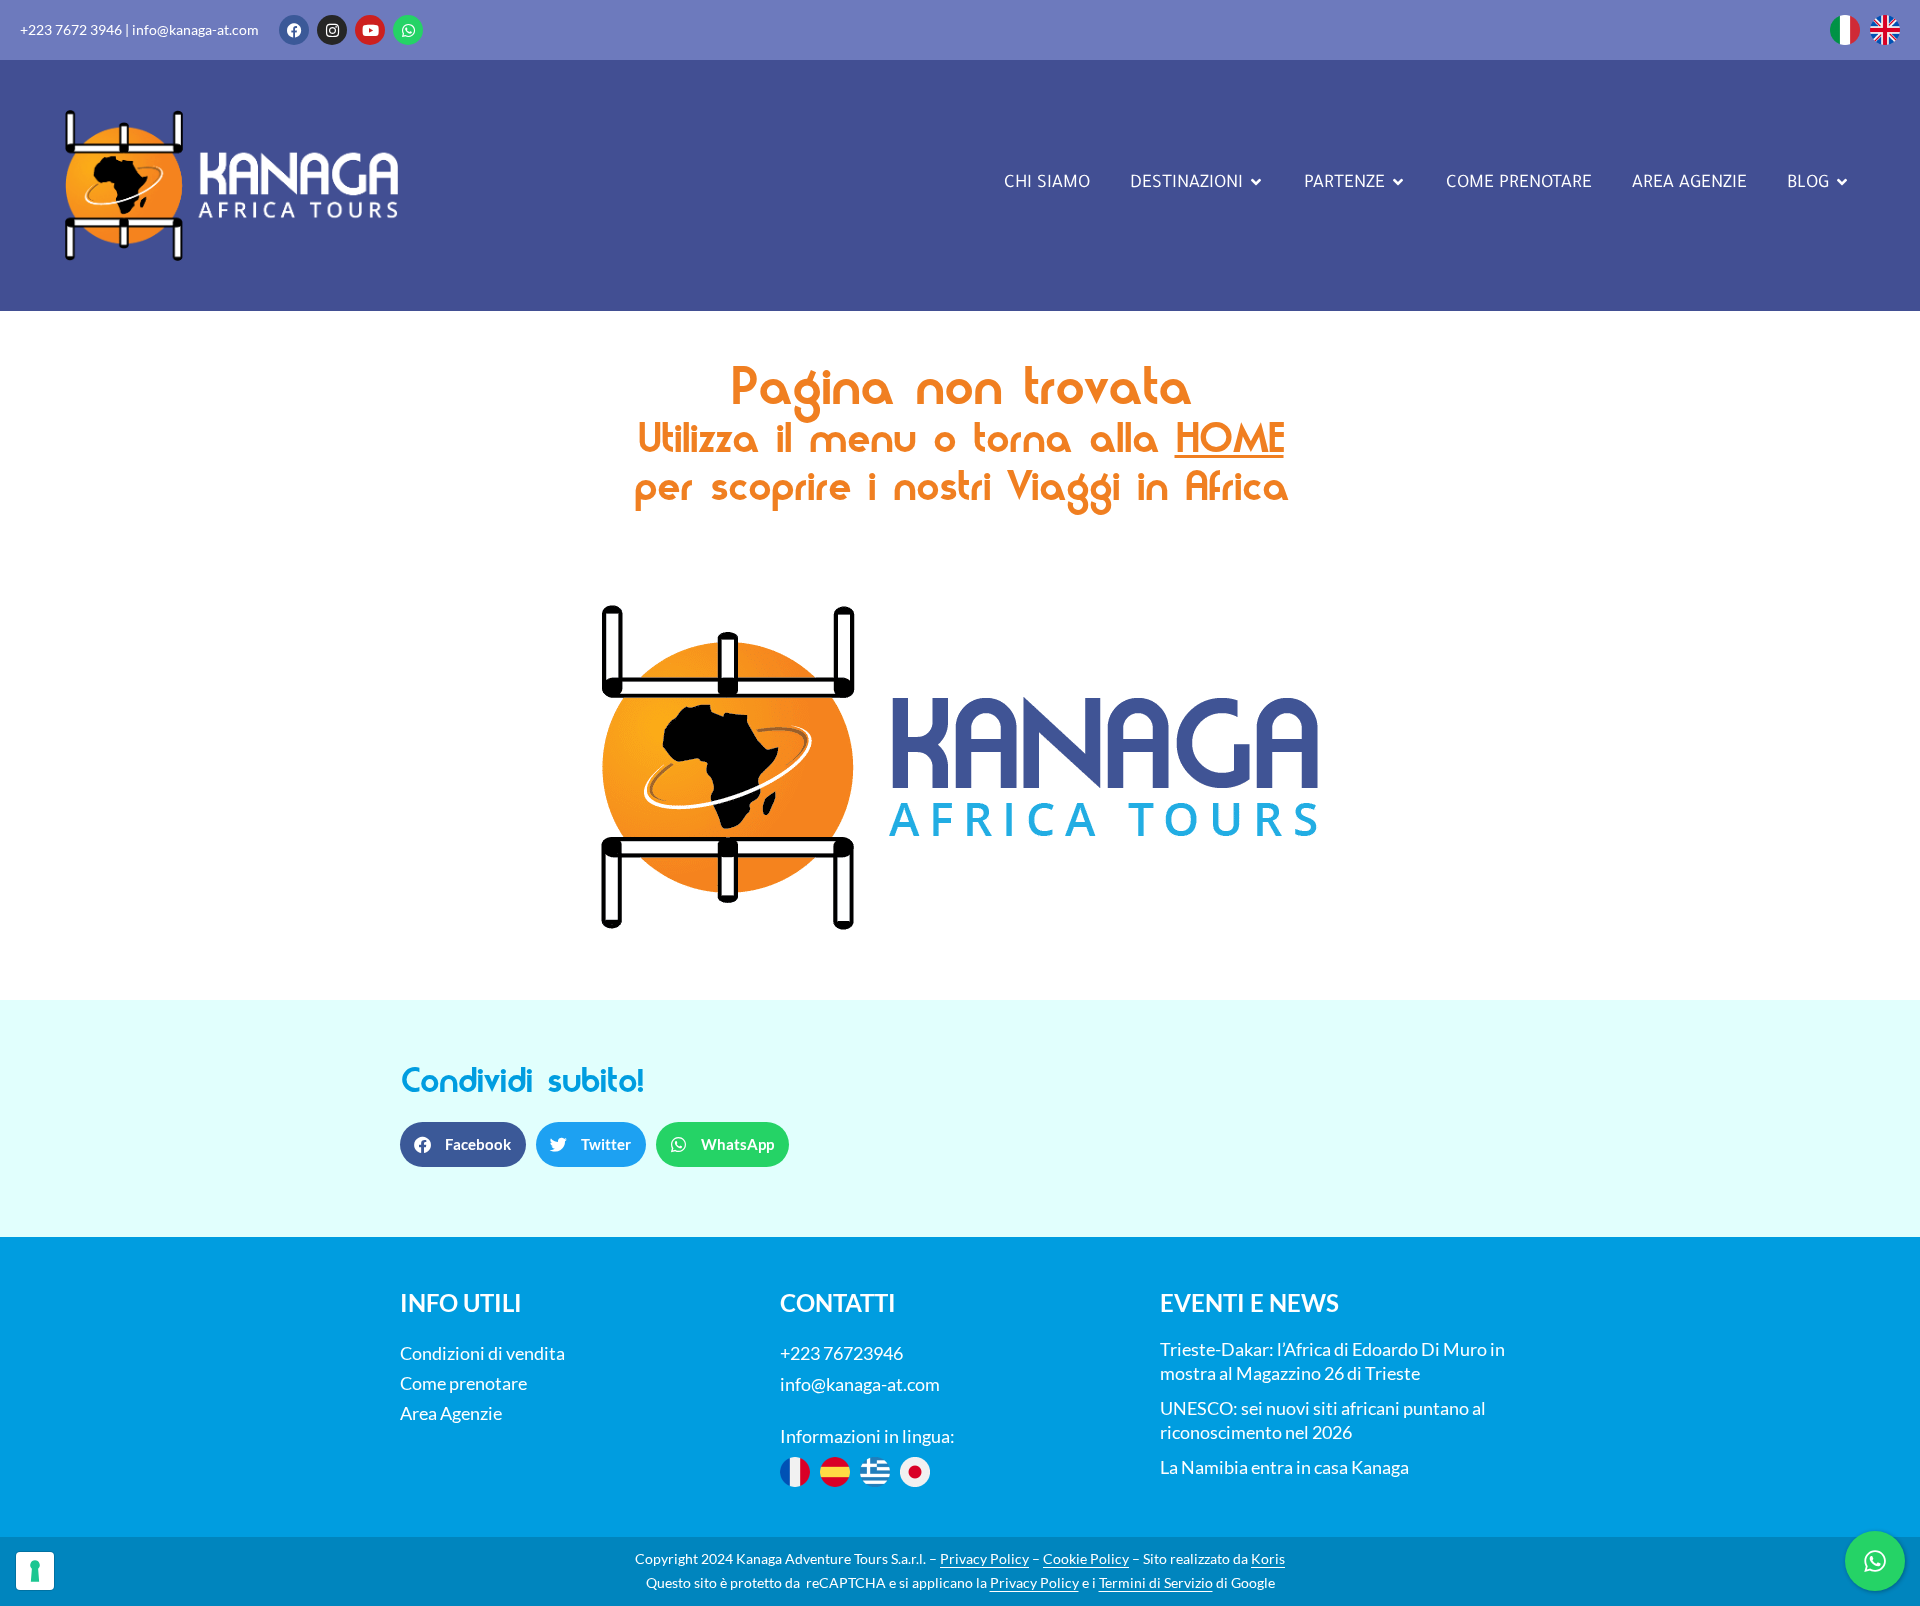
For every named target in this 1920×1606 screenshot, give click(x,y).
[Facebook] (294, 30)
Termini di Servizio (1156, 1582)
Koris (1268, 1558)
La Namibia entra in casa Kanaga (1284, 1467)
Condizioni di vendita (482, 1353)
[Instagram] (332, 30)
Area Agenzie (451, 1413)
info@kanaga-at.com (195, 29)
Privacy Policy (984, 1558)
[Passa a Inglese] (1885, 30)
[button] (463, 1144)
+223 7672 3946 (71, 29)
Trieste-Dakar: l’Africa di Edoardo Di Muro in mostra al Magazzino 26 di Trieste (1332, 1361)
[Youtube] (370, 30)
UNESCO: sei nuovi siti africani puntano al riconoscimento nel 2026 (1323, 1420)
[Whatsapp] (408, 30)
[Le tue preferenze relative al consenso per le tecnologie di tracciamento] (35, 1571)
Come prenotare (463, 1383)
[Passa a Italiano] (1845, 30)
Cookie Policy (1086, 1558)
